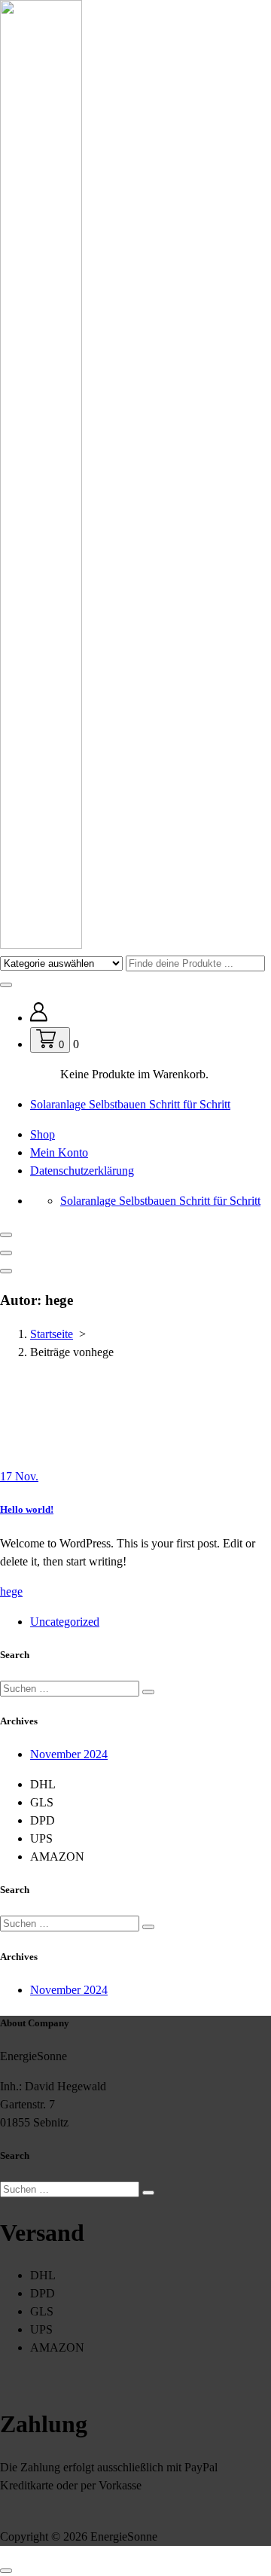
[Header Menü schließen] (6, 1253)
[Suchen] (148, 1692)
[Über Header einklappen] (6, 1271)
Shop (43, 1134)
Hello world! (27, 1509)
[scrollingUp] (6, 2571)
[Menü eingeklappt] (6, 1235)
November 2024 (69, 1754)
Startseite (52, 1334)
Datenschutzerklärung (82, 1171)
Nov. (19, 1476)
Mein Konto (59, 1152)
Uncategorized (65, 1622)
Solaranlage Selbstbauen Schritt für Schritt (130, 1104)
